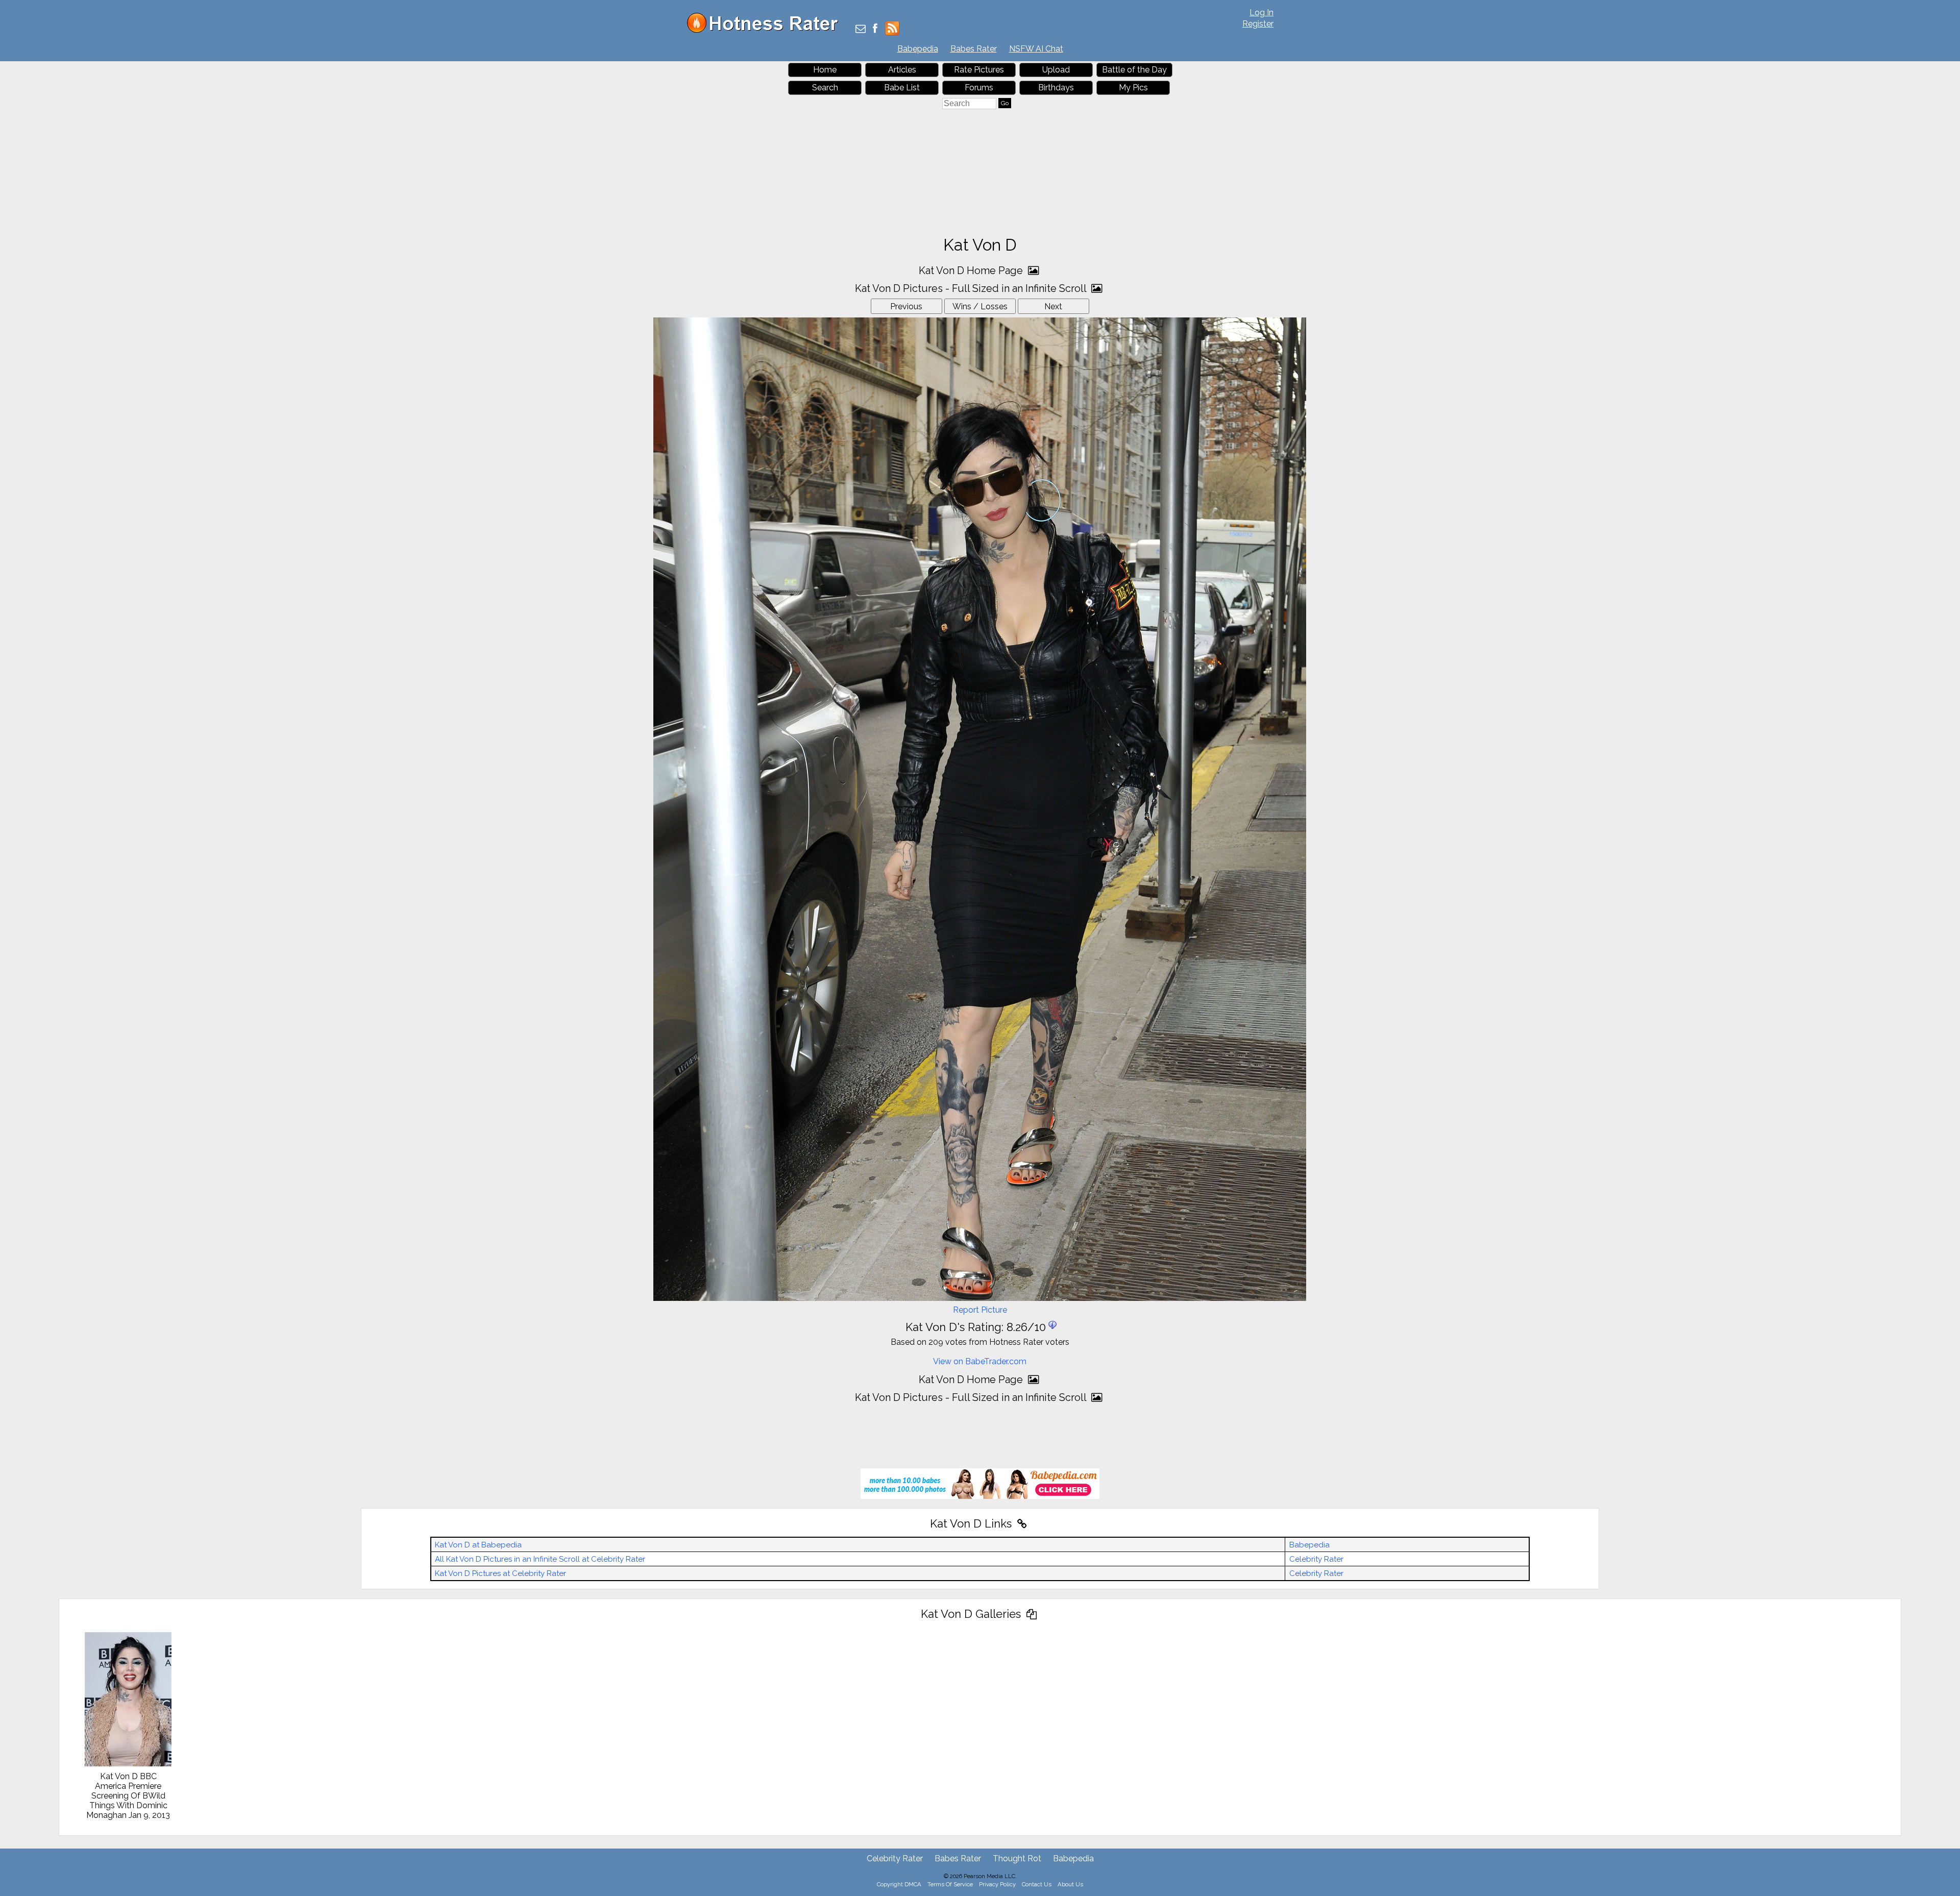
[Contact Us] (861, 29)
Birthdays (1056, 88)
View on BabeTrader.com (980, 1361)
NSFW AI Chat (1036, 49)
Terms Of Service (950, 1884)
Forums (979, 88)
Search (825, 88)
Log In (1261, 13)
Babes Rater (974, 49)
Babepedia (918, 49)
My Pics (1133, 88)
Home (825, 70)
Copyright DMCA (899, 1884)
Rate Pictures (979, 70)
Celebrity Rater (1316, 1559)
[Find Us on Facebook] (875, 29)
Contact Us (1037, 1884)
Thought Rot (1017, 1858)
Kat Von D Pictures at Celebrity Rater (500, 1573)
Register (1258, 24)
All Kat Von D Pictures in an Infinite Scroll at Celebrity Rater (540, 1559)
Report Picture (980, 1310)
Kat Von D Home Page (972, 270)
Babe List (902, 88)
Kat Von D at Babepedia (478, 1545)
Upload (1056, 70)
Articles (902, 70)
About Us (1070, 1884)
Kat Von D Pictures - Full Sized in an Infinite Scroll (972, 288)
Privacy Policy (997, 1884)
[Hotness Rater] (766, 30)
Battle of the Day (1134, 70)
